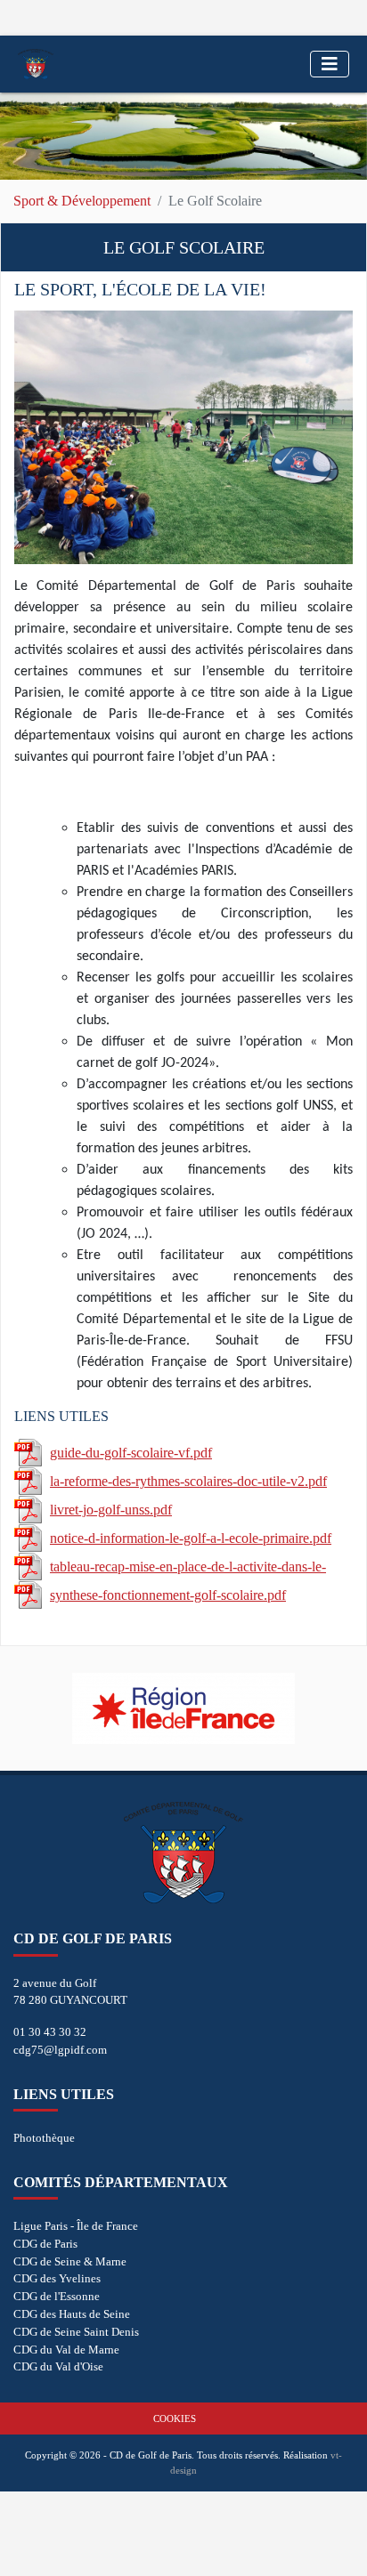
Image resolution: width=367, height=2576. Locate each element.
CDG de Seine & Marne (70, 2261)
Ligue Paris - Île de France (76, 2226)
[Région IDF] (183, 1708)
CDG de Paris (45, 2244)
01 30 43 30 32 (50, 2032)
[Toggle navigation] (330, 64)
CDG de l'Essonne (57, 2296)
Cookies (175, 2419)
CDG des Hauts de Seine (72, 2314)
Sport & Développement (82, 201)
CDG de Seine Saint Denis (76, 2332)
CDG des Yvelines (57, 2278)
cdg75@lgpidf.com (60, 2050)
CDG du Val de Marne (66, 2350)
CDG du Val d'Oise (58, 2366)
